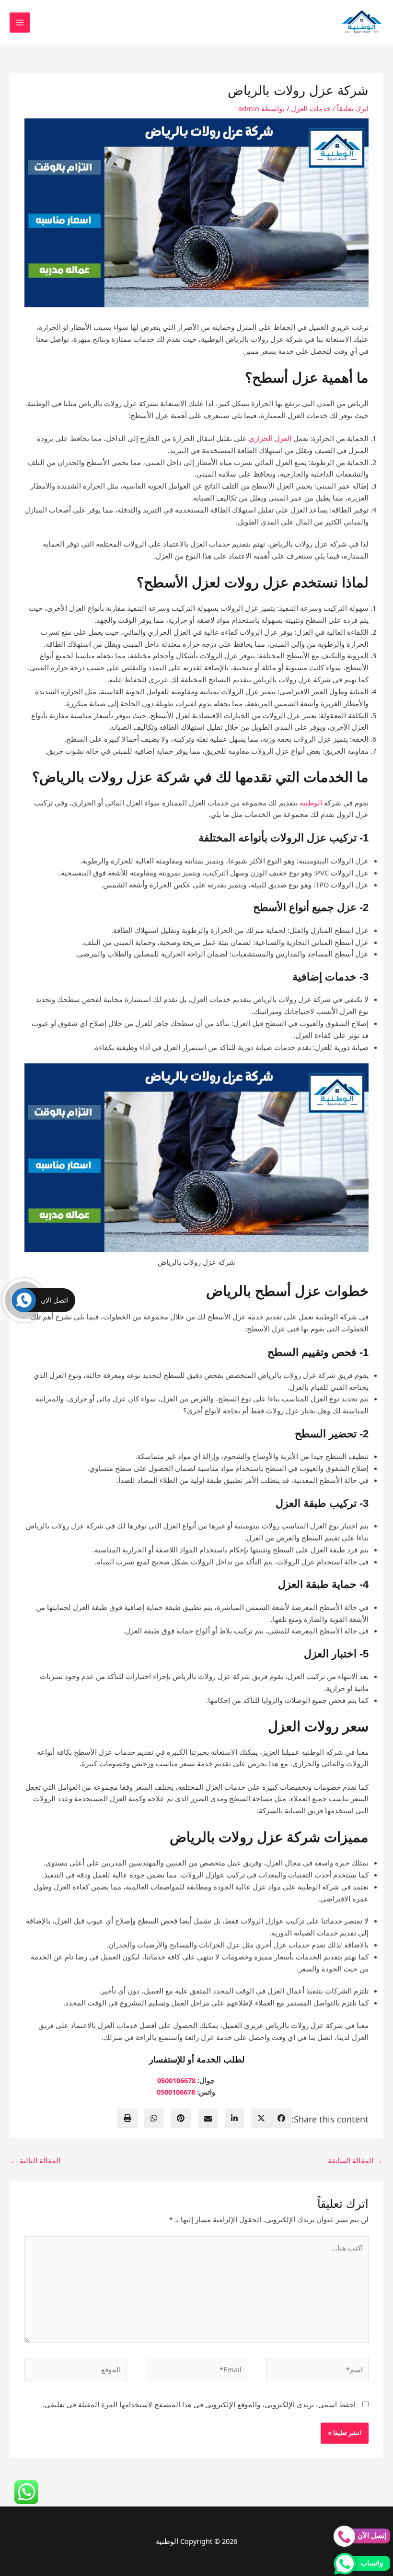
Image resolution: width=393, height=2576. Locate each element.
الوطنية (311, 803)
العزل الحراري (270, 438)
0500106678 (176, 2080)
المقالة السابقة (355, 2160)
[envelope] (208, 2118)
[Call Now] (24, 1300)
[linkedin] (234, 2118)
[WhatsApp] (154, 2118)
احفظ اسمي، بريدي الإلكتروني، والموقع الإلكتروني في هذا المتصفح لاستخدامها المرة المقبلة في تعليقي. (199, 2404)
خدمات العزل (311, 108)
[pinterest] (181, 2118)
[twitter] (261, 2118)
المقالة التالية (35, 2160)
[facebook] (281, 2118)
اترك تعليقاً (353, 108)
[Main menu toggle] (20, 23)
